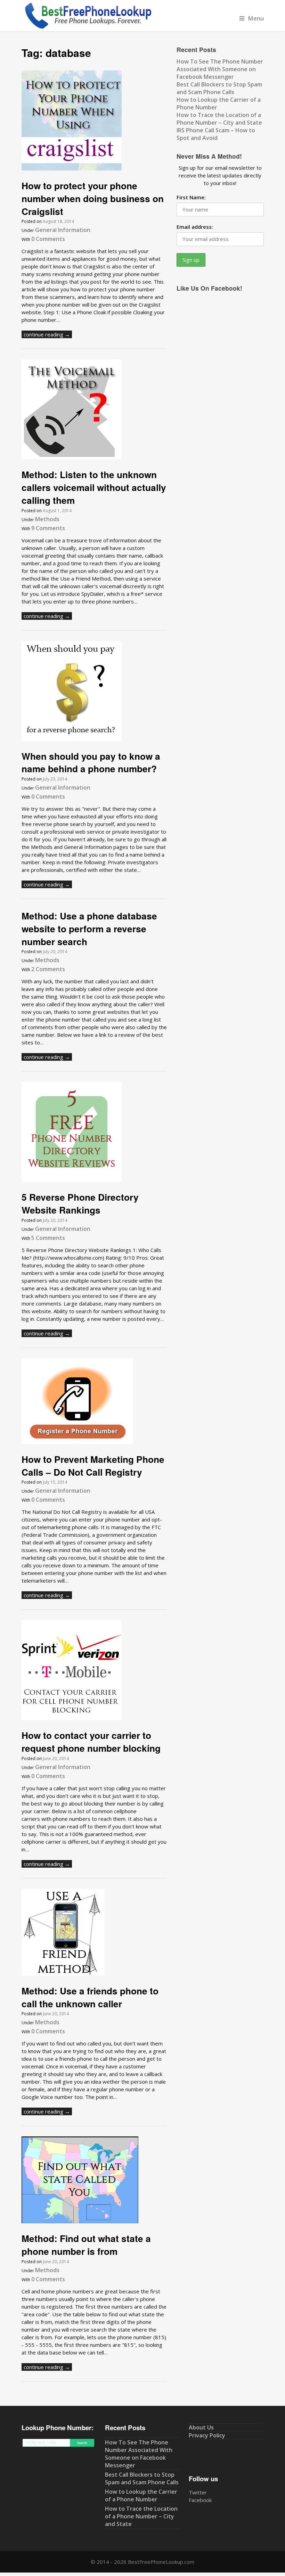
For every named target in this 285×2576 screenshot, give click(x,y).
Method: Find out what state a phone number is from (86, 2245)
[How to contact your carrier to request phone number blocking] (72, 1718)
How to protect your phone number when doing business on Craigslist (93, 198)
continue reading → (47, 334)
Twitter (198, 2492)
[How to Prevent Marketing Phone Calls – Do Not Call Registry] (77, 1442)
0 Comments (48, 239)
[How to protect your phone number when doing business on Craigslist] (72, 168)
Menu (256, 18)
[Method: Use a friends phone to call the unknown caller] (63, 1974)
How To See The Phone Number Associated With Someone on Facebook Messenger (220, 69)
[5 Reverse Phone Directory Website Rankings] (72, 1180)
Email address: (195, 227)
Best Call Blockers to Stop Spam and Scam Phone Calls (219, 88)
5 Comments (48, 1238)
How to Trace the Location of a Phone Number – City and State (219, 119)
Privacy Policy (207, 2435)
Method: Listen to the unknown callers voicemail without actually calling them (94, 487)
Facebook (200, 2500)
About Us (201, 2427)
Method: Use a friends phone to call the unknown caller (90, 1997)
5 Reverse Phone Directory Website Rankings (80, 1203)
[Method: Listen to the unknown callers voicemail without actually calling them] (72, 457)
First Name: (191, 197)
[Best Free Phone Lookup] (88, 27)
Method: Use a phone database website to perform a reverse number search (89, 928)
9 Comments (48, 528)
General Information (63, 230)
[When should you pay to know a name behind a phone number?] (72, 739)
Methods (47, 519)
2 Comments (48, 969)
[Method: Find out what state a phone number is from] (80, 2221)
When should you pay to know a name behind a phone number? (91, 762)
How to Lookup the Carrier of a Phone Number (141, 2495)
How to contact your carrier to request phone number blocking (91, 1741)
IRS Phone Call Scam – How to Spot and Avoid (216, 134)
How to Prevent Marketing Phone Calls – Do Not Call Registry (93, 1465)
